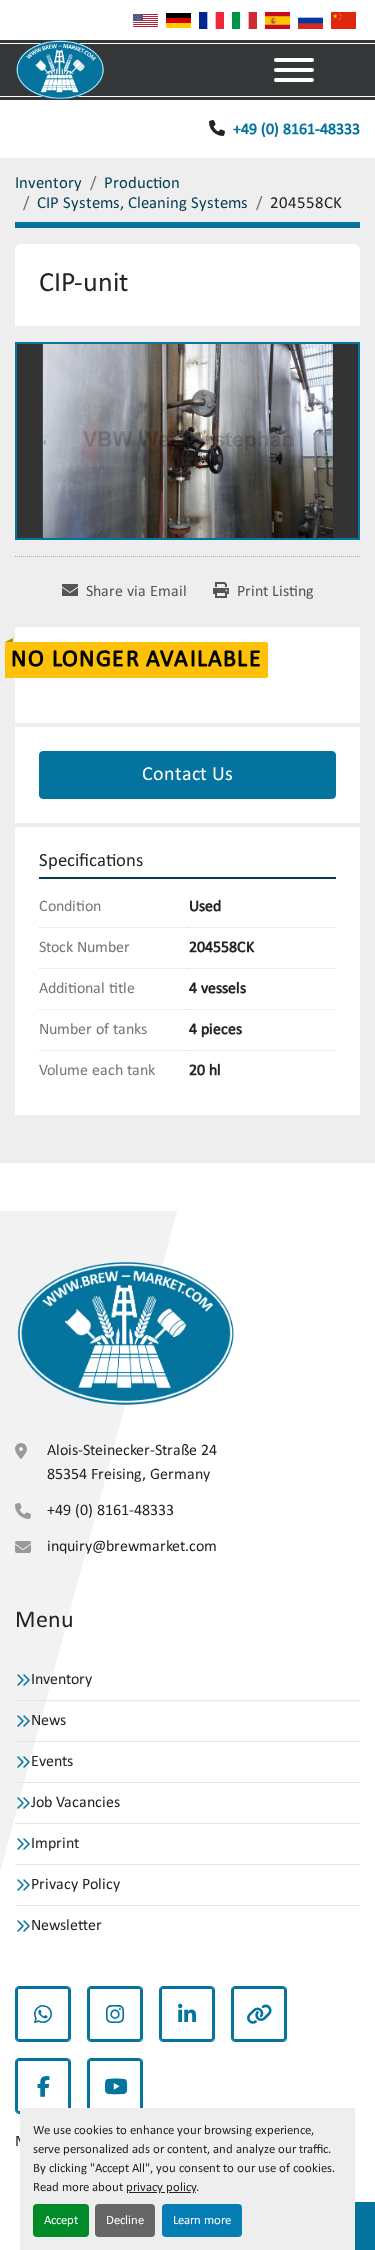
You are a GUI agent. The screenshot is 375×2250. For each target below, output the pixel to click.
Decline (125, 2220)
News (48, 1721)
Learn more (202, 2220)
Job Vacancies (75, 1803)
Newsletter (66, 1926)
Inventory (61, 1680)
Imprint (55, 1844)
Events (52, 1762)
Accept (61, 2220)
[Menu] (294, 70)
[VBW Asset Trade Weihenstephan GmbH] (125, 1334)
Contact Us (187, 775)
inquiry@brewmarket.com (132, 1547)
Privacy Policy (75, 1885)
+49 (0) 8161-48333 (296, 130)
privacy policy (161, 2187)
